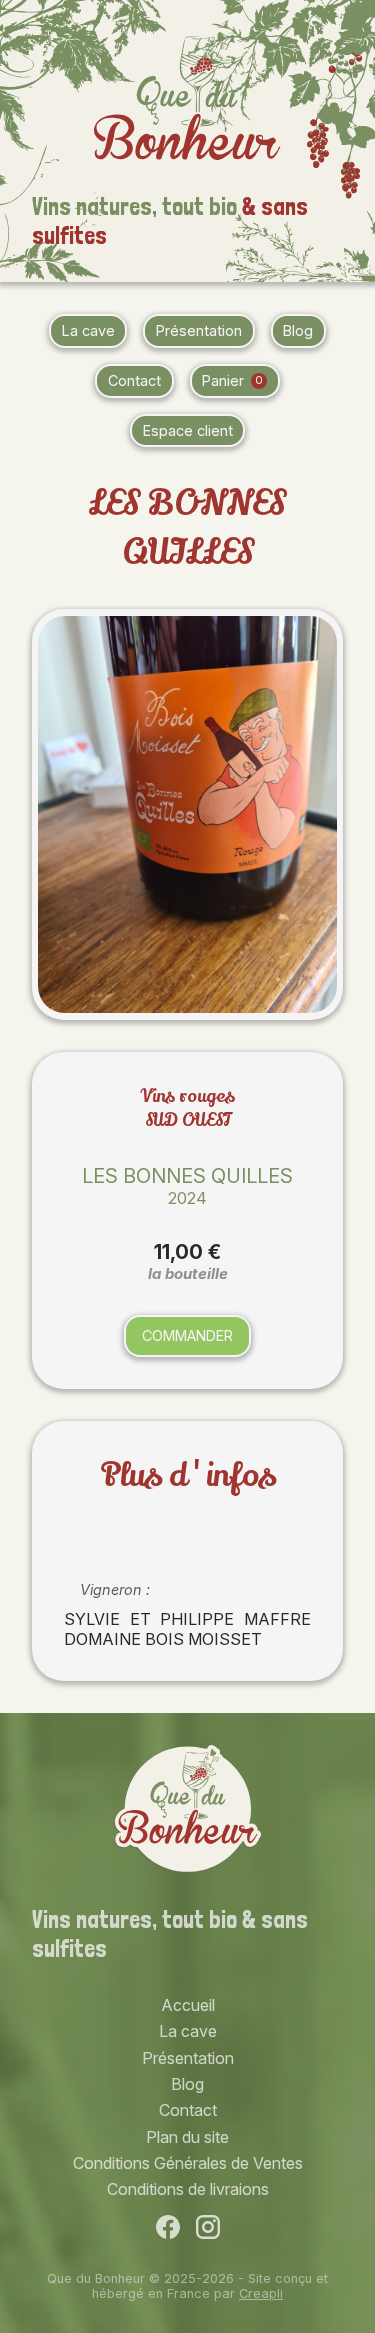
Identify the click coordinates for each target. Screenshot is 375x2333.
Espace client (188, 430)
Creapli (261, 2293)
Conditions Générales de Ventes (188, 2163)
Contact (134, 380)
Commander (187, 1335)
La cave (88, 330)
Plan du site (187, 2137)
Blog (298, 330)
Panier (232, 380)
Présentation (199, 330)
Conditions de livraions (188, 2189)
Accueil (188, 2005)
